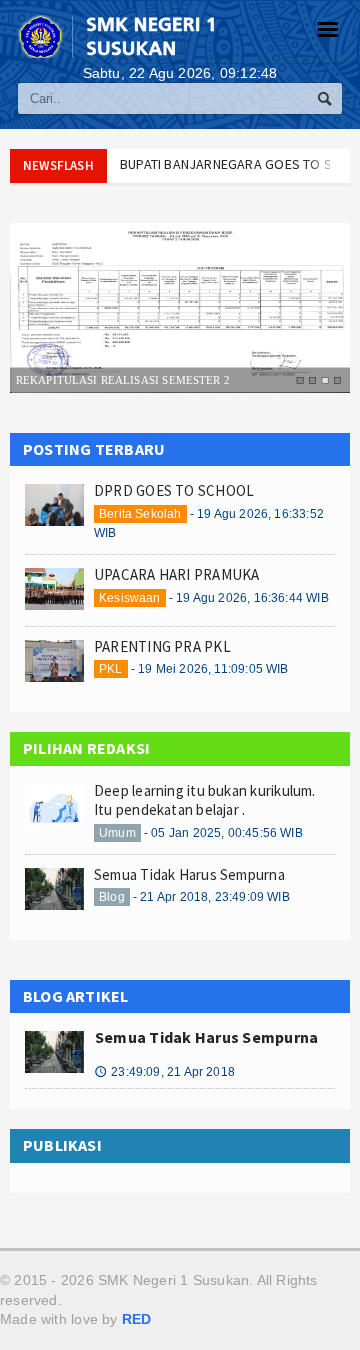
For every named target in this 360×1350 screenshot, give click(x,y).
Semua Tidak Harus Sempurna (189, 874)
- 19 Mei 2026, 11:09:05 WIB (210, 669)
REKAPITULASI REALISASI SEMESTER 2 (123, 379)
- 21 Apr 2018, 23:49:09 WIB (211, 897)
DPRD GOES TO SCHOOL (174, 490)
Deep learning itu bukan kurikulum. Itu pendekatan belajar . (205, 800)
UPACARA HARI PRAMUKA (177, 574)
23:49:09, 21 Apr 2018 (165, 1072)
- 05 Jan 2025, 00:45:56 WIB (223, 833)
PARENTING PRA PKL (162, 646)
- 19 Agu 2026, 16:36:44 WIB (249, 598)
